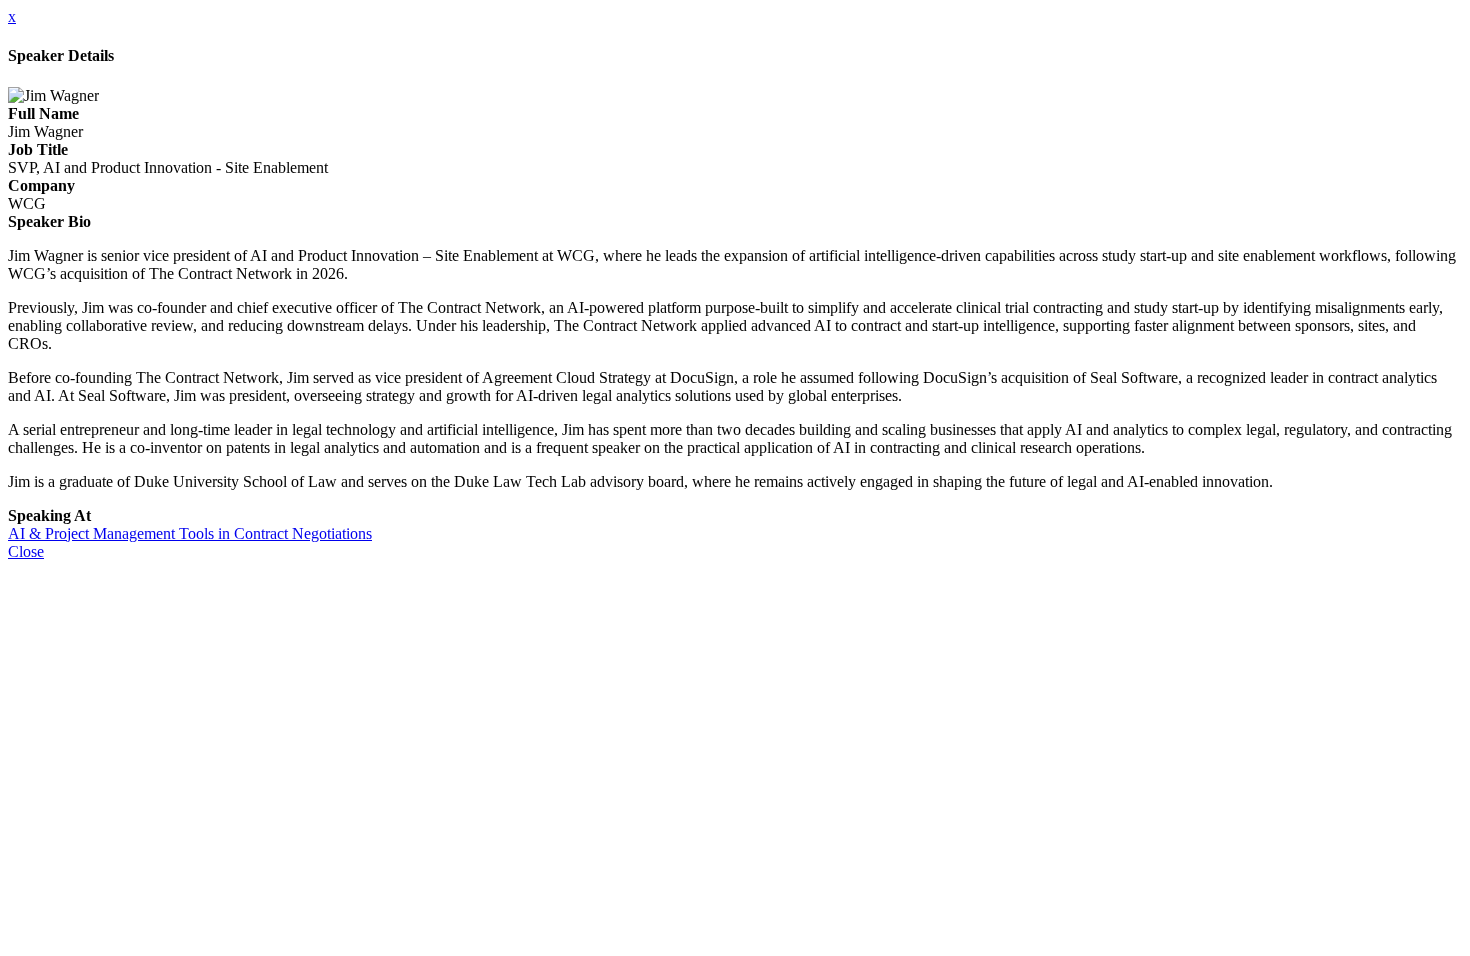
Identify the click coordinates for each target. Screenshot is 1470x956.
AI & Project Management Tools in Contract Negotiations (190, 533)
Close (26, 551)
